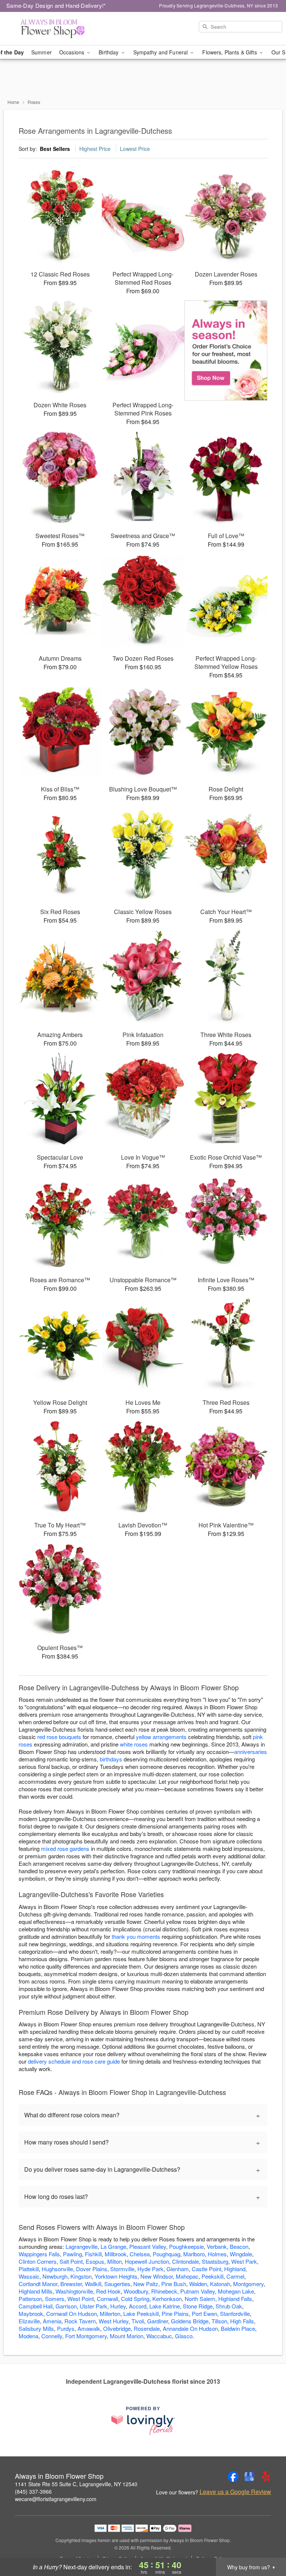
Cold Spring (135, 2299)
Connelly (52, 2336)
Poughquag (166, 2254)
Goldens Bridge (190, 2321)
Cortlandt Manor (38, 2284)
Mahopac (187, 2276)
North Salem (200, 2299)
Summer (42, 52)
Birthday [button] (109, 52)
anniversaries (251, 1752)
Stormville (122, 2269)
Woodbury (136, 2291)
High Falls (242, 2321)
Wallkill (93, 2284)
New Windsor (157, 2276)
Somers (55, 2299)
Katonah (220, 2284)
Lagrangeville (82, 2246)
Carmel (235, 2276)
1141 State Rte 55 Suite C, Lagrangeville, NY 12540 (76, 2484)
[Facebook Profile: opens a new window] (233, 2477)
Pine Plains (175, 2313)
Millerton (110, 2313)
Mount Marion (127, 2336)
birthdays (111, 1759)
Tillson (219, 2321)
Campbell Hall (36, 2306)
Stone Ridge (198, 2306)
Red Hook (108, 2291)
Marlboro (194, 2254)
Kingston (81, 2276)
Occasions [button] (72, 52)
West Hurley (114, 2321)
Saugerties (117, 2284)
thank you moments (136, 1936)
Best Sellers (55, 149)
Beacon (239, 2246)
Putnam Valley (198, 2291)
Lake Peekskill (141, 2313)
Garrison (66, 2306)
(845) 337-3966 (33, 2491)
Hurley (118, 2306)
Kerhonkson (167, 2299)
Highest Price (95, 149)
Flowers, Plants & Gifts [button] (230, 52)
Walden (198, 2284)
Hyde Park (150, 2269)
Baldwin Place (238, 2328)
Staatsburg (215, 2261)
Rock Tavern (80, 2321)
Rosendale (147, 2328)
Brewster (71, 2284)
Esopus (95, 2261)
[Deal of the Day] (226, 351)
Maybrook (31, 2313)
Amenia (52, 2321)
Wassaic (29, 2276)
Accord (138, 2306)
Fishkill (93, 2254)
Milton (115, 2261)
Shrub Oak (229, 2306)
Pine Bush (174, 2284)
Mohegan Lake (236, 2291)
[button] (266, 2544)
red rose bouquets (59, 1737)
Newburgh (55, 2276)
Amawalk (89, 2328)
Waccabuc (159, 2336)
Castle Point (206, 2269)
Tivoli (138, 2321)
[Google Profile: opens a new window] (250, 2477)
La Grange (113, 2246)
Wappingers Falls (39, 2254)
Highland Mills (36, 2291)
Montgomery (248, 2284)
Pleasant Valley (148, 2246)
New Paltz (146, 2284)
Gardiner (158, 2321)
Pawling (72, 2254)
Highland (235, 2269)
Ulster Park (93, 2306)
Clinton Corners (38, 2261)
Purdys (66, 2328)
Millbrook (116, 2254)
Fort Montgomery (86, 2336)
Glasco (184, 2336)
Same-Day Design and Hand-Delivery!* (56, 5)
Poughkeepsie (186, 2246)
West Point (81, 2299)
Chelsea (140, 2254)
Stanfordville (235, 2313)
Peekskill (212, 2276)
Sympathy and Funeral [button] (161, 52)
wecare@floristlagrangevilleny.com (56, 2499)
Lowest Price (135, 149)
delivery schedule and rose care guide (74, 2061)
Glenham (178, 2269)
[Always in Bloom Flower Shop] (49, 29)
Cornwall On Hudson (71, 2313)
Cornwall (107, 2299)
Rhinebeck (164, 2291)
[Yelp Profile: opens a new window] (266, 2477)
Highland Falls (235, 2299)
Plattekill (29, 2269)
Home (13, 102)
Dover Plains (92, 2269)
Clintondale (185, 2261)
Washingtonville (74, 2291)
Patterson (30, 2299)
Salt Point (71, 2261)
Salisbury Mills (36, 2328)
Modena (28, 2336)
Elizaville (29, 2321)
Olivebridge (117, 2328)
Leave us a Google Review (235, 2492)
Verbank (217, 2246)
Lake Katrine (165, 2306)
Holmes (217, 2254)
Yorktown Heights (116, 2276)
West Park (244, 2261)
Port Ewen (204, 2313)
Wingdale (241, 2254)
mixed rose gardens (65, 1848)
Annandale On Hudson (190, 2328)
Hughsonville (57, 2269)
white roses (134, 1744)
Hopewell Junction (147, 2261)
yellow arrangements (161, 1737)
